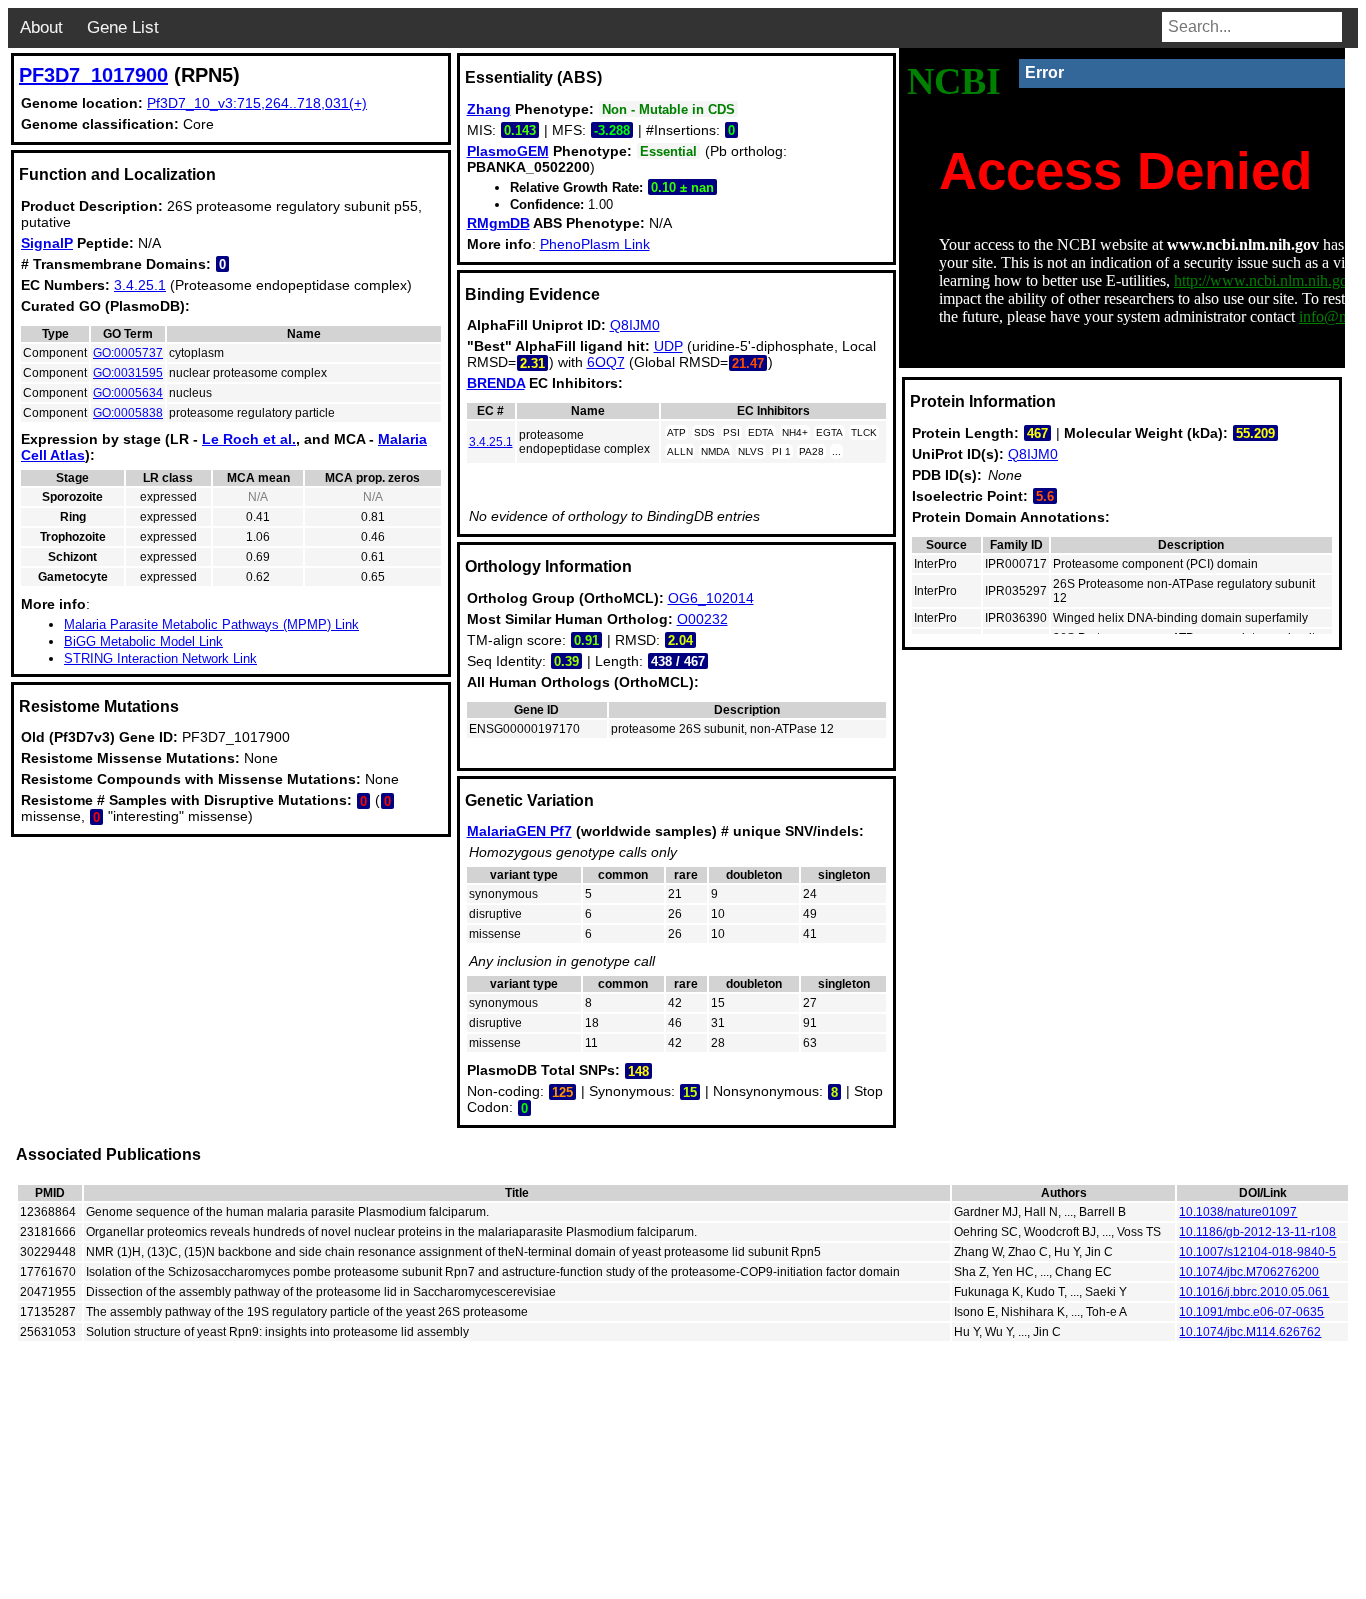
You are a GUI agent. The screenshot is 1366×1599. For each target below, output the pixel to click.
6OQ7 (606, 362)
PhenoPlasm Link (595, 244)
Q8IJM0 (635, 325)
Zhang (489, 109)
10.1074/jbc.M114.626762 (1250, 1332)
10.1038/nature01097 (1238, 1212)
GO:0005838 (128, 413)
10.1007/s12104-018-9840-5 (1257, 1252)
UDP (668, 346)
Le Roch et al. (249, 439)
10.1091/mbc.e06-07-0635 (1251, 1312)
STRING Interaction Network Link (160, 658)
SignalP (47, 243)
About (41, 27)
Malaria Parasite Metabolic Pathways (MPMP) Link (211, 624)
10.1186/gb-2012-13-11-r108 (1257, 1232)
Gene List (123, 27)
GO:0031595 (128, 373)
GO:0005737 (128, 353)
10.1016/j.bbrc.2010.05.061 (1254, 1292)
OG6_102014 (711, 598)
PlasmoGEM (508, 151)
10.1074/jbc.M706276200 (1249, 1272)
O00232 (702, 619)
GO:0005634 (128, 393)
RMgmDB (498, 223)
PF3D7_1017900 (93, 75)
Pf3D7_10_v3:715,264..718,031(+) (257, 103)
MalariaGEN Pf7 (519, 831)
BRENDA (496, 383)
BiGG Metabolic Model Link (143, 641)
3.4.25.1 (140, 285)
